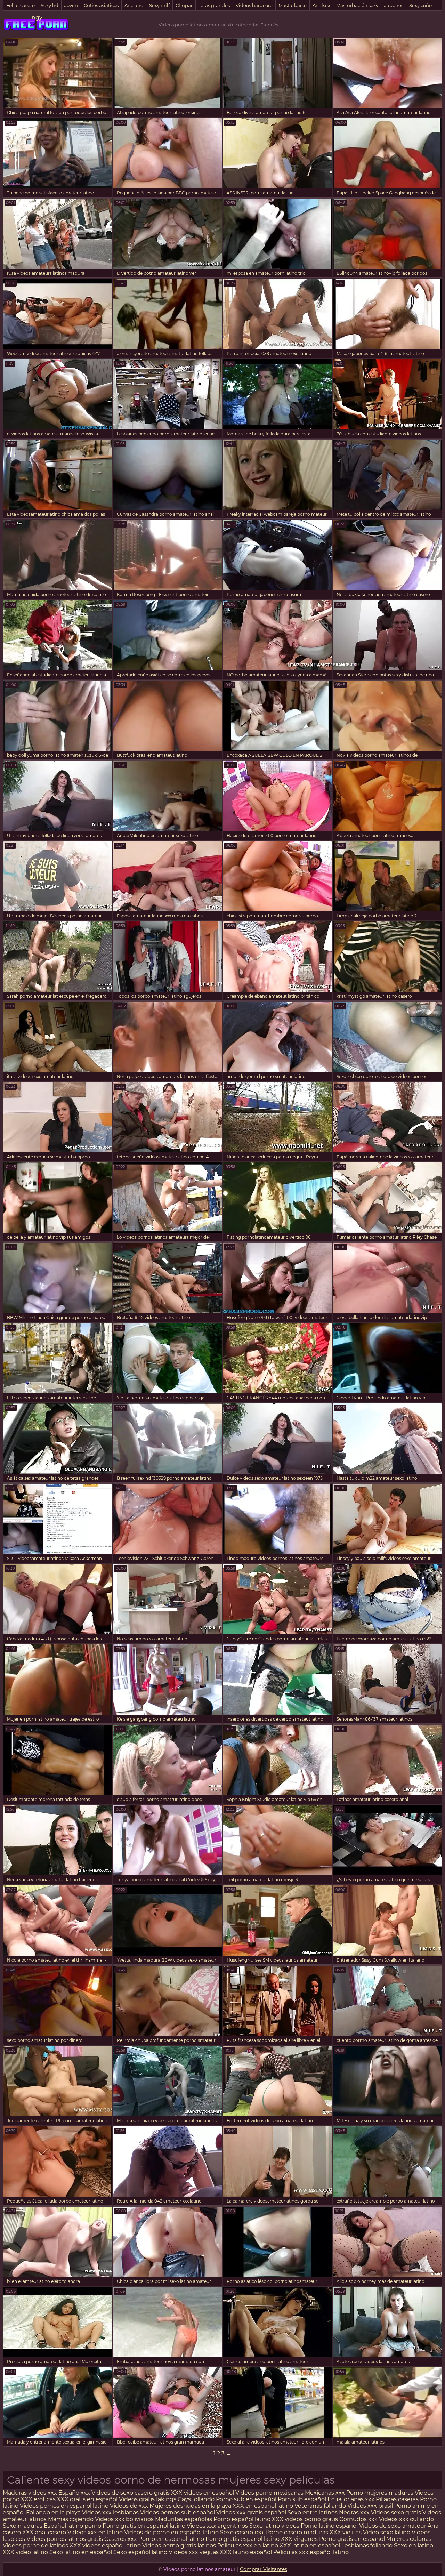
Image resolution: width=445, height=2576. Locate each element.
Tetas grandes (214, 5)
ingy (36, 18)
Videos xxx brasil (371, 2506)
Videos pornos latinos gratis (65, 2539)
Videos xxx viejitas (194, 2552)
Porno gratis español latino (242, 2539)
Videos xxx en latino (95, 2532)
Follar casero (21, 5)
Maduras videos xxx (30, 2493)
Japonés (394, 5)
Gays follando (197, 2499)
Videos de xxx (130, 2506)
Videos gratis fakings (148, 2499)
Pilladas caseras (397, 2499)
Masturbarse (293, 5)
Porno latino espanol (329, 2526)
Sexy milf (159, 5)
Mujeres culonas (409, 2539)
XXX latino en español (310, 2546)
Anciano (134, 5)
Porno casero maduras (297, 2532)
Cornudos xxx (358, 2519)
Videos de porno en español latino (171, 2532)
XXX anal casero (44, 2532)
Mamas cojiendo (71, 2519)
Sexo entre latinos (313, 2513)
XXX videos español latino (105, 2546)
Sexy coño (420, 5)
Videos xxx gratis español (252, 2513)
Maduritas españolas (184, 2519)
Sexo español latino (140, 2552)
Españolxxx (75, 2493)
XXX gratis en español (87, 2499)
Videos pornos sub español (177, 2513)
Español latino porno (72, 2526)
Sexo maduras (23, 2526)
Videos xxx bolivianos (125, 2519)
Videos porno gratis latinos (179, 2546)
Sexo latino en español (81, 2552)
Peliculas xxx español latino (311, 2552)
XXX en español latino (263, 2506)
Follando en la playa (53, 2513)
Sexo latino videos (274, 2526)
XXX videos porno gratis (306, 2519)
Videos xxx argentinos (217, 2526)
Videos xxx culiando (406, 2519)
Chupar (184, 5)
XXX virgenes (299, 2539)
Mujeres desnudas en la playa (190, 2506)
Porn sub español (302, 2499)
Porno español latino (242, 2519)
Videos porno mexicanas (269, 2493)
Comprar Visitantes (264, 2569)
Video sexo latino (387, 2532)
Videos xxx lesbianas (111, 2513)
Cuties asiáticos (101, 5)
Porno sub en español (246, 2499)
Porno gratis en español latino (144, 2526)
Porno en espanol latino (171, 2539)
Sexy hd (50, 5)
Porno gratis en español (353, 2539)
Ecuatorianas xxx (351, 2499)
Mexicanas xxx (325, 2493)
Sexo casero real (242, 2532)
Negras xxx (355, 2513)
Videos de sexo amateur (393, 2526)
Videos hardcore (254, 5)
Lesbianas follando (368, 2546)
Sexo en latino (414, 2546)
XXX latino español (247, 2552)
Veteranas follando (320, 2506)
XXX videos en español (203, 2493)
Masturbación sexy (357, 5)
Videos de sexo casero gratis (131, 2493)
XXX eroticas (38, 2499)
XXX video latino (25, 2552)
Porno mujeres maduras (381, 2493)
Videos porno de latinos (35, 2546)
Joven (71, 5)
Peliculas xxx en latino (248, 2546)
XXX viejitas (346, 2532)
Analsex (321, 5)
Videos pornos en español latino (64, 2506)
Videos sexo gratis (396, 2513)
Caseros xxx (121, 2539)
